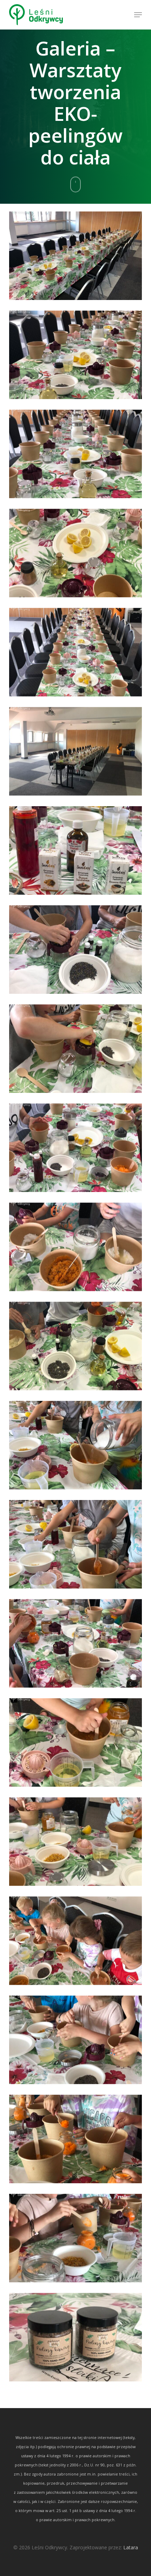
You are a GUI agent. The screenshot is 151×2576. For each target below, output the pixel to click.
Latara (131, 2547)
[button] (138, 15)
